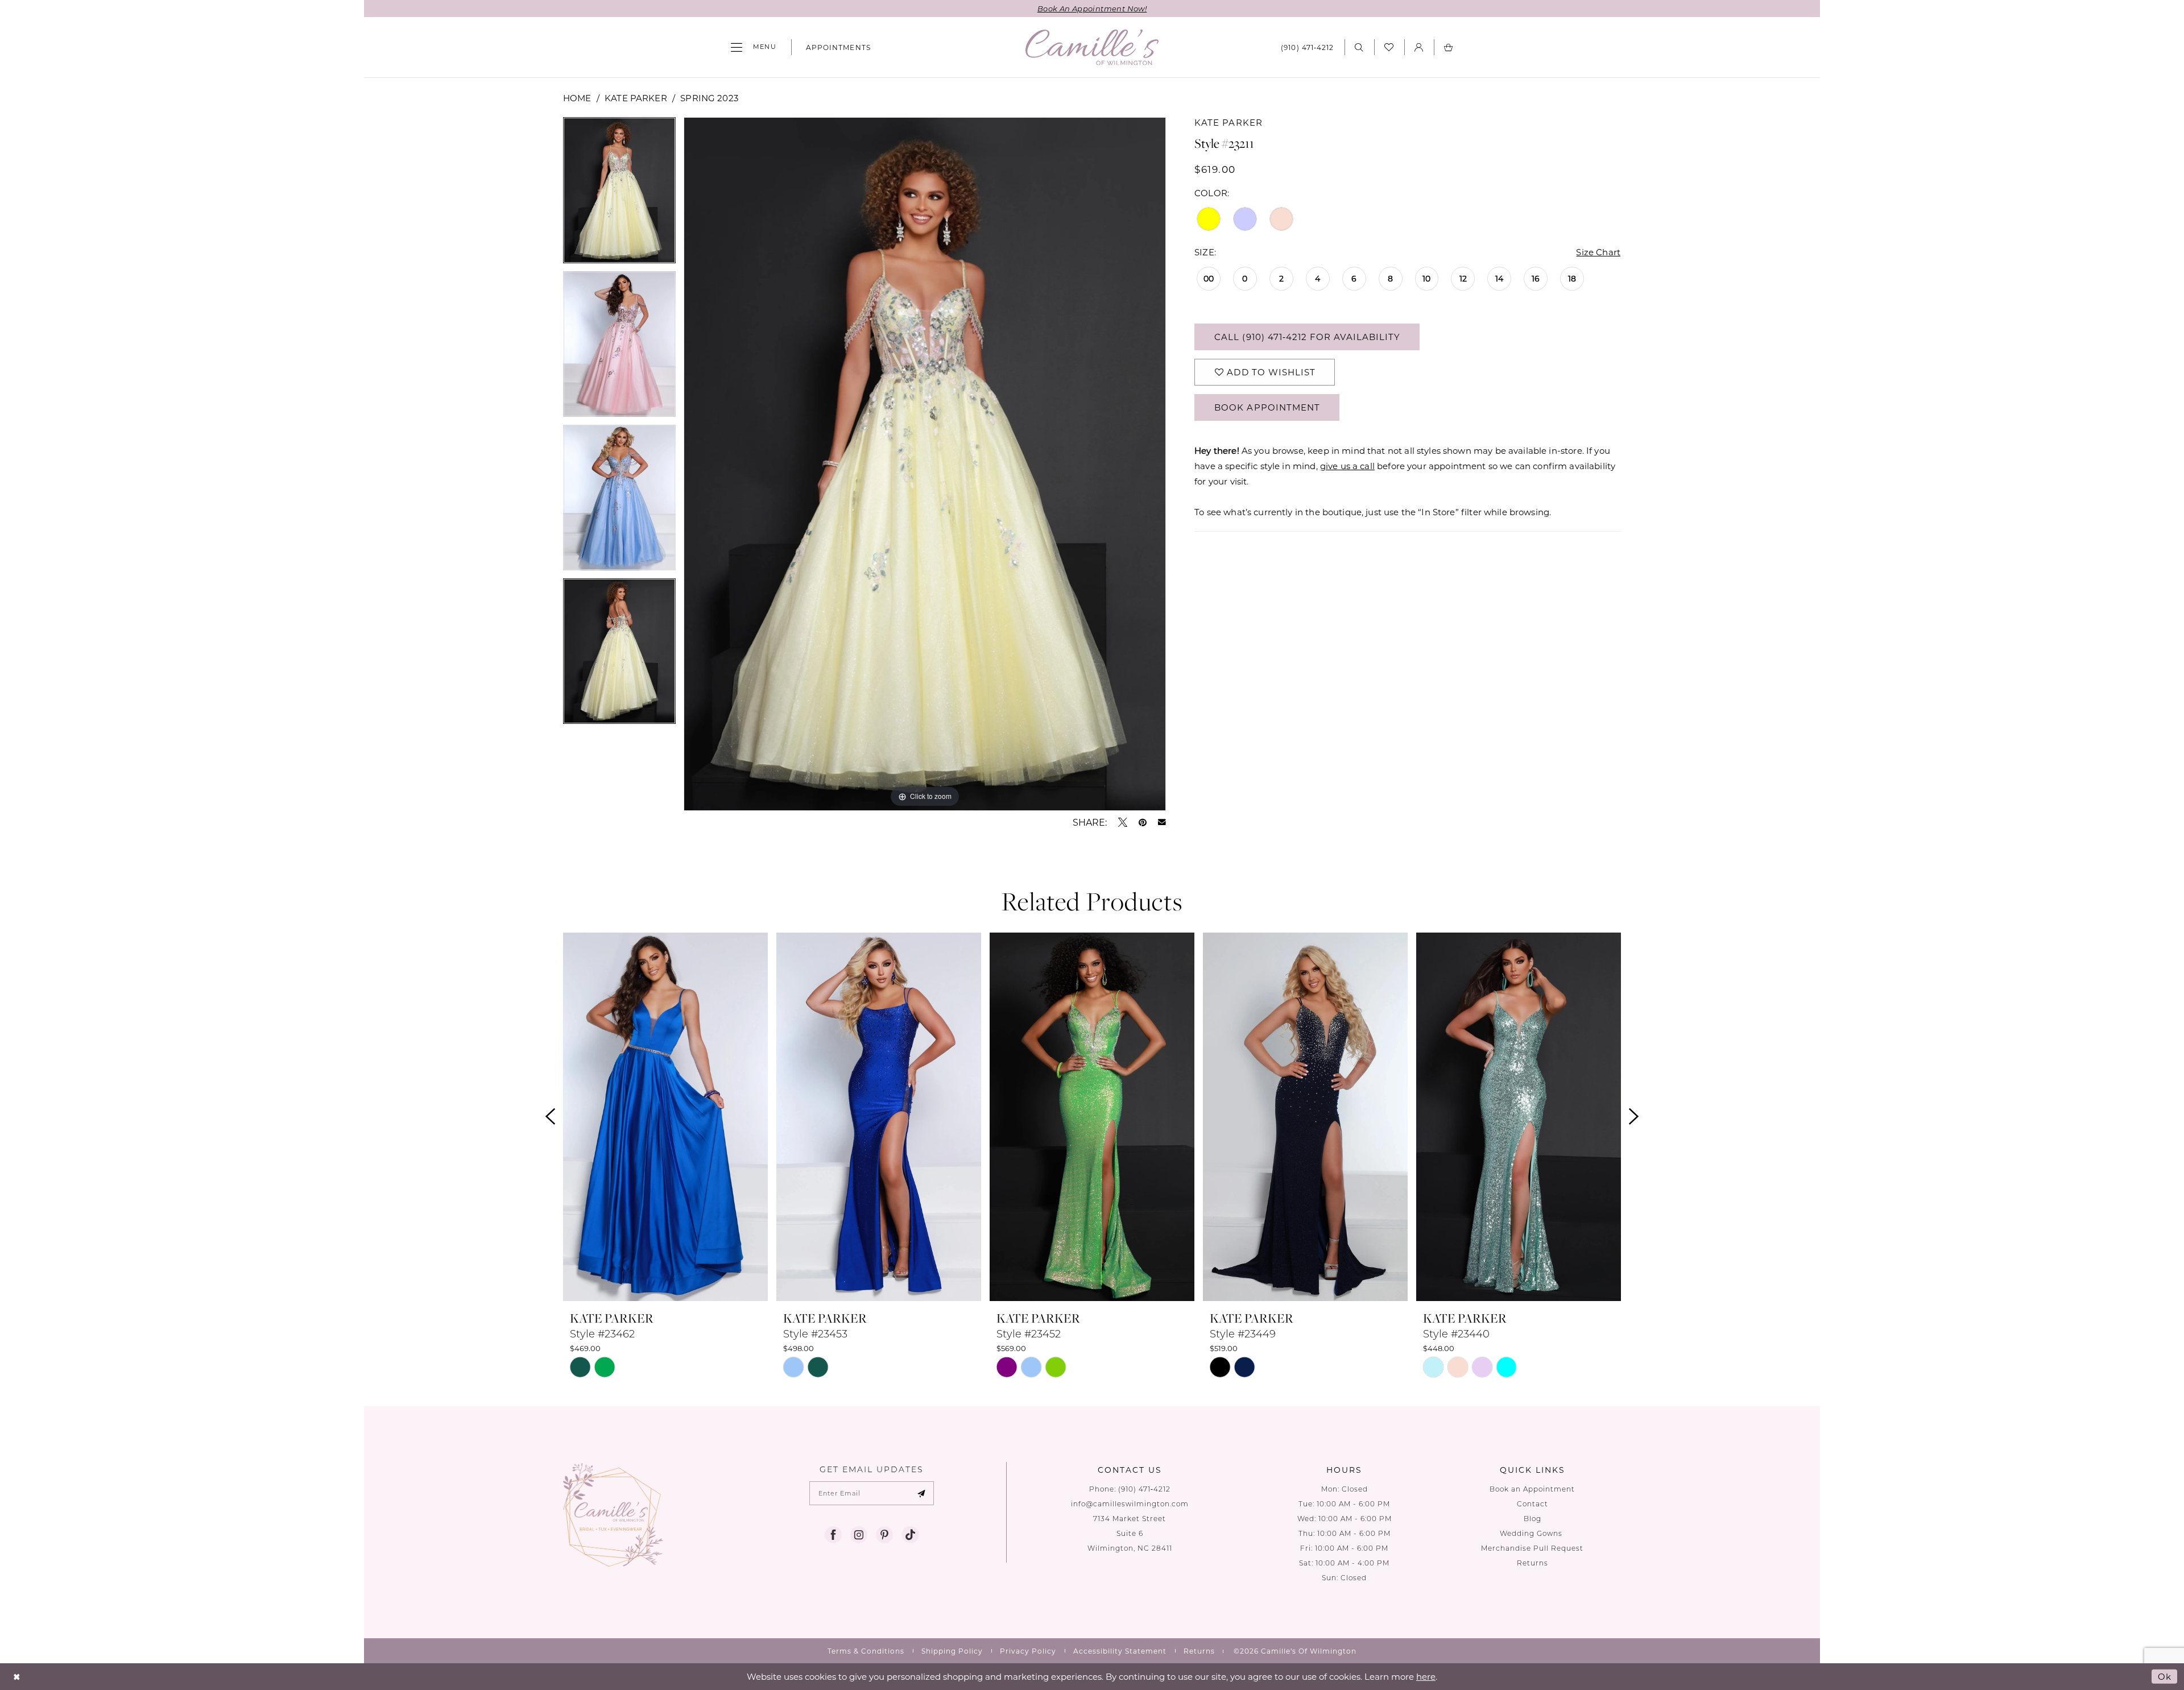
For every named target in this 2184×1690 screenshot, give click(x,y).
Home (577, 98)
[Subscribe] (922, 1493)
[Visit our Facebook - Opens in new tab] (833, 1535)
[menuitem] (754, 47)
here (1426, 1676)
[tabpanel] (619, 194)
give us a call (1347, 466)
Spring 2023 (709, 98)
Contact (1532, 1504)
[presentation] (665, 1117)
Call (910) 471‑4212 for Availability (1307, 337)
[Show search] (1359, 47)
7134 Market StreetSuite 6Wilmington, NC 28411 (1130, 1533)
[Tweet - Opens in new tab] (1123, 822)
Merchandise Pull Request (1532, 1548)
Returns (1532, 1563)
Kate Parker (636, 98)
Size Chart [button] (1598, 252)
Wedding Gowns (1532, 1533)
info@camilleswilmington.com (1130, 1504)
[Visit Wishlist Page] (1389, 47)
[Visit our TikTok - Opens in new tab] (910, 1535)
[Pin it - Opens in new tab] (1143, 822)
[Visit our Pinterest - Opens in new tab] (884, 1535)
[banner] (1092, 47)
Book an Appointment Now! (1092, 8)
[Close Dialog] (17, 1677)
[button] (754, 47)
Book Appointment (1267, 407)
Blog (1532, 1519)
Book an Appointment (1532, 1489)
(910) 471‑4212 (1144, 1489)
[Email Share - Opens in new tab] (1162, 822)
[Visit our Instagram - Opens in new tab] (859, 1535)
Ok (2165, 1676)
